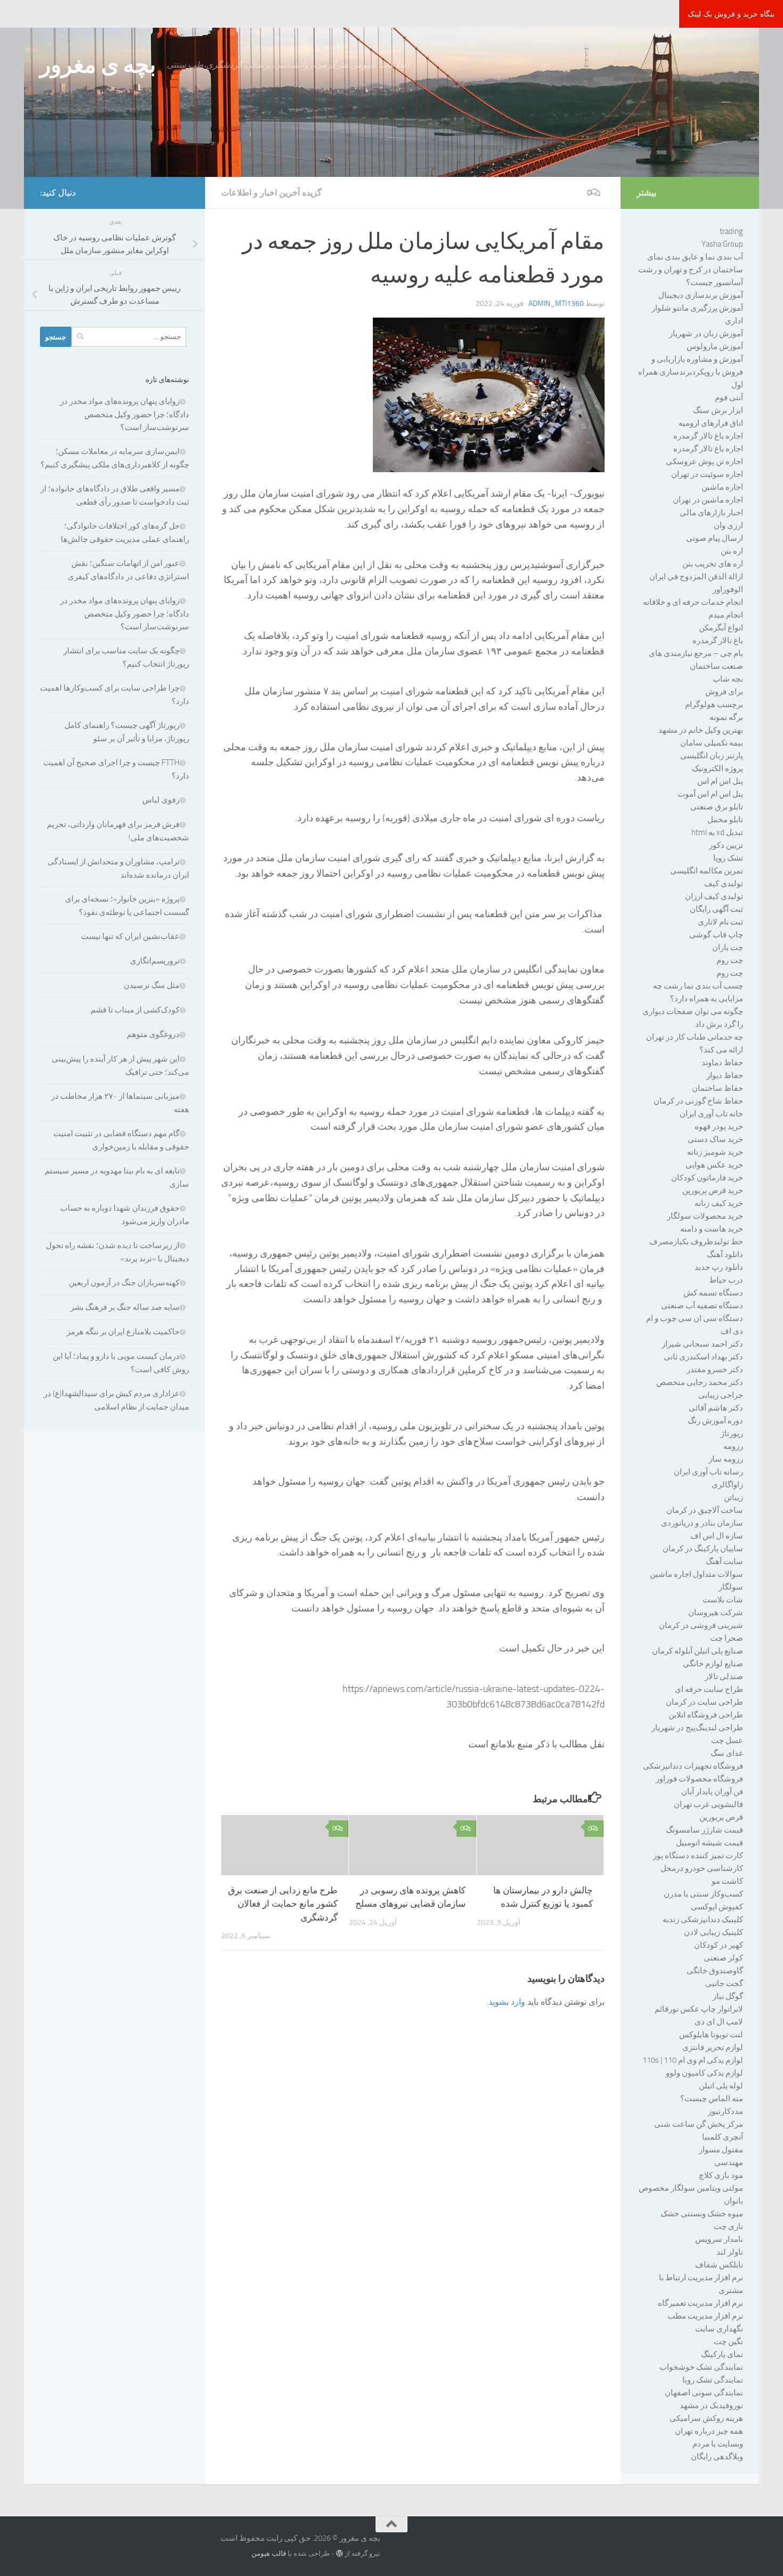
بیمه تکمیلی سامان (712, 743)
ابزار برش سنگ (718, 410)
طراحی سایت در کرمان (704, 1702)
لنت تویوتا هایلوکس (711, 2035)
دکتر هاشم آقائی (716, 1408)
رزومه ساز (726, 1459)
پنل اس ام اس (720, 781)
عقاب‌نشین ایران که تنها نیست (130, 936)
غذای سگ (727, 1753)
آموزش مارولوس (715, 346)
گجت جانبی (724, 1983)
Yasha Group (722, 244)
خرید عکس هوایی (714, 1165)
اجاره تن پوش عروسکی (704, 461)
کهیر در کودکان (719, 1945)
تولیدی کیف (724, 884)
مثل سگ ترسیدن (152, 985)
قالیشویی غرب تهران (708, 1804)
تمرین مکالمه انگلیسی (707, 871)
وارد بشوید (507, 2002)
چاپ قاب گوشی (716, 935)
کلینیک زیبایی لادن (713, 1932)
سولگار (731, 1587)
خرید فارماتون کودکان (707, 1178)
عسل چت (727, 1740)
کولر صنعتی (723, 1958)
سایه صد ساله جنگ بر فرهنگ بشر (125, 1307)
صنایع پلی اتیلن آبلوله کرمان (698, 1651)
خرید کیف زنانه (719, 1203)
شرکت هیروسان (716, 1613)
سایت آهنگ (724, 1561)
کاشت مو (727, 1881)
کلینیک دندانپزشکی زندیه (703, 1919)
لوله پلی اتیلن (721, 2086)
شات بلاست (723, 1600)
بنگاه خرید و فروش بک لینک (731, 14)
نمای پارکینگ (722, 2354)
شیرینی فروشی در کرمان (701, 1625)
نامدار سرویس (719, 2239)
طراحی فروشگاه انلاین (706, 1715)
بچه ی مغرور (98, 65)
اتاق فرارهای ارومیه (711, 423)
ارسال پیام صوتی (715, 538)
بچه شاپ (728, 679)
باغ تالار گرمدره (718, 641)
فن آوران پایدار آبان (712, 1792)
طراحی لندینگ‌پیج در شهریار (697, 1728)
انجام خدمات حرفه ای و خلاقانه (693, 602)
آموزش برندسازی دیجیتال (701, 295)
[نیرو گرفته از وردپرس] (340, 2553)
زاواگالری (727, 1485)
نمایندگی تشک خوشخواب (701, 2367)
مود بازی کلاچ (721, 2175)
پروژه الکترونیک (717, 768)
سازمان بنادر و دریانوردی (702, 1523)
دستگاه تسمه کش (713, 1293)
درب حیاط (726, 1280)
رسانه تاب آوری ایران (708, 1472)
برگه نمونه (726, 717)
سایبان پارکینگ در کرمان (703, 1549)
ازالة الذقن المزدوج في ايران (696, 577)
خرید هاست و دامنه (712, 1229)
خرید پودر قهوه (719, 1127)
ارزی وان (728, 525)
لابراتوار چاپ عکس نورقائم (699, 2009)
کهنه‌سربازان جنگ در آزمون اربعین (124, 1283)
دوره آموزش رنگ (715, 1421)
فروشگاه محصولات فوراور (699, 1779)
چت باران (728, 947)
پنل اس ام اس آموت (710, 794)
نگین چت (728, 2342)
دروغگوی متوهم (153, 1034)
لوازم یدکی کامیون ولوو (704, 2073)
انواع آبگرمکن (721, 628)
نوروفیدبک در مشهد (711, 2405)
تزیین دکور (726, 845)
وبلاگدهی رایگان (717, 2457)
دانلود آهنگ (725, 1254)
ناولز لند (730, 2252)
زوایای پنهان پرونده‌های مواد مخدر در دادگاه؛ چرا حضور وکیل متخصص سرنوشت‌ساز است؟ (125, 414)
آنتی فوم (729, 398)
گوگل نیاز (728, 1996)
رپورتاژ (732, 1433)
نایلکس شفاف (719, 2265)
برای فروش (724, 692)
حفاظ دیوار (725, 1075)
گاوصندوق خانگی (715, 1971)
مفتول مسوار (721, 2150)
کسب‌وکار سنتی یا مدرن (703, 1894)
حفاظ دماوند (722, 1063)
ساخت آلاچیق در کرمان (705, 1510)
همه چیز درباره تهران (709, 2431)
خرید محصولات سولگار (705, 1216)
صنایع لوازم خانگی (713, 1664)
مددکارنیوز (725, 2111)
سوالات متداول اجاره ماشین (696, 1574)
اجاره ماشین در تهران (708, 500)
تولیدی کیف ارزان (714, 896)
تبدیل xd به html (717, 832)
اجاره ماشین (722, 487)
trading (731, 231)
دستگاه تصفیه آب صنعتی (702, 1306)
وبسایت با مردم (718, 2444)
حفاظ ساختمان (717, 1088)
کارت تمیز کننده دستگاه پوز (698, 1856)
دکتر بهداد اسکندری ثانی (703, 1357)
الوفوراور (728, 589)
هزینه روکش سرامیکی (706, 2418)
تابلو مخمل (725, 820)
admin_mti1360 (556, 303)
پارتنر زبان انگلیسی (712, 756)
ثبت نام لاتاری (720, 922)
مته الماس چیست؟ (712, 2099)
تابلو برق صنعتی (717, 807)
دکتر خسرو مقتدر (715, 1370)
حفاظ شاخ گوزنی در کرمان (698, 1101)
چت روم (730, 960)
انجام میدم (726, 615)
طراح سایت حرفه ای (709, 1689)
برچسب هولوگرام (714, 704)
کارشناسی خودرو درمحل (702, 1868)
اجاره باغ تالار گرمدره (708, 436)
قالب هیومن (269, 2553)
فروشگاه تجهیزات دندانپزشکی (693, 1766)
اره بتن (732, 551)
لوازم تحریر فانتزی (713, 2047)
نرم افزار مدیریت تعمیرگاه (700, 2303)
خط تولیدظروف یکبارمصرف (696, 1242)
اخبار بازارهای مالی (711, 513)
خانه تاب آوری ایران (711, 1114)
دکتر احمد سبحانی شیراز (702, 1344)
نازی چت (728, 2226)
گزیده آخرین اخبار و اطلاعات (271, 193)
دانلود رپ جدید (719, 1267)
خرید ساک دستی (715, 1139)
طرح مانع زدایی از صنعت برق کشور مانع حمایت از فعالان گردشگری (283, 1904)
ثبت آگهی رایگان (716, 909)
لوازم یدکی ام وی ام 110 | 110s (693, 2060)
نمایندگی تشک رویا (713, 2380)
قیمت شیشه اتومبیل (709, 1843)
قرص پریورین (721, 1817)
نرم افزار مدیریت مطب (705, 2316)
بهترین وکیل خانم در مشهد (701, 730)
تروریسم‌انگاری (155, 961)
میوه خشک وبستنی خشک (702, 2214)
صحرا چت (727, 1638)
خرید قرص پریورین (713, 1190)
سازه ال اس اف (717, 1536)
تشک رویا (728, 858)
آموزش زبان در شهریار (706, 334)
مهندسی (729, 2162)
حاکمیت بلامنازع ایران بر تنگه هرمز (123, 1332)
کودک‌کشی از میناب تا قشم (135, 1010)
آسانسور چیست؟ (715, 282)
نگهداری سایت (719, 2329)
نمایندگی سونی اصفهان (704, 2393)
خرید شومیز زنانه (715, 1152)
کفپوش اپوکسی (717, 1907)
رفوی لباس (161, 800)
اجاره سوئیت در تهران (707, 474)
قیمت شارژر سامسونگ (704, 1830)
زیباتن (733, 1497)
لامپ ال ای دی (719, 2022)
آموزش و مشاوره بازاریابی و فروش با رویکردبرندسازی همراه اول (691, 372)
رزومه (733, 1446)
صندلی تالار (724, 1676)
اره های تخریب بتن (713, 564)
